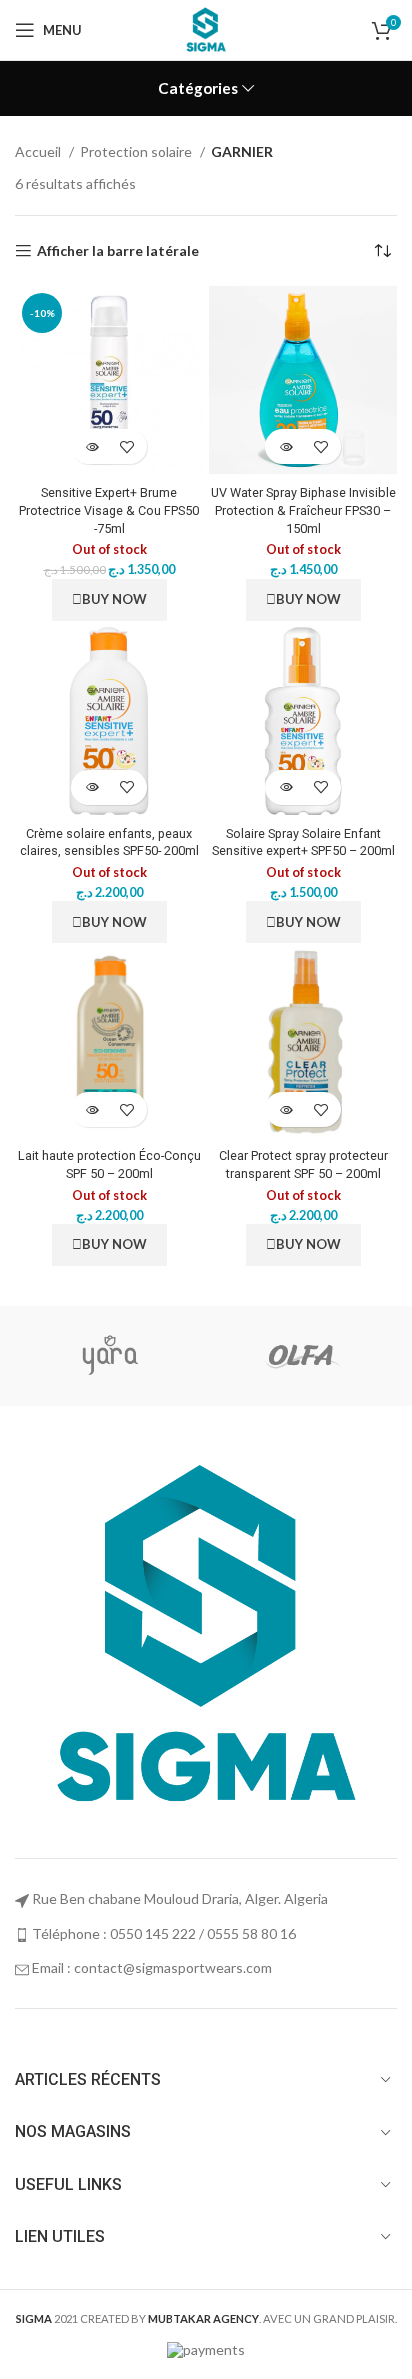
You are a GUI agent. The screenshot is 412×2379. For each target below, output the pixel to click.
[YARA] (109, 1356)
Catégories (198, 88)
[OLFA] (300, 1356)
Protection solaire (137, 151)
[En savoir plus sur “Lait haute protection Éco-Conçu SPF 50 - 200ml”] (91, 1109)
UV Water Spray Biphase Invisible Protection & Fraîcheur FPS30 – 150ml (303, 510)
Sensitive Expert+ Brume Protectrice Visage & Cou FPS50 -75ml (109, 510)
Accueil (39, 151)
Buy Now (114, 599)
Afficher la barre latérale (118, 251)
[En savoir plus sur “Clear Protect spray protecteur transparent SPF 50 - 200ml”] (285, 1109)
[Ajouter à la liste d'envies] (126, 446)
